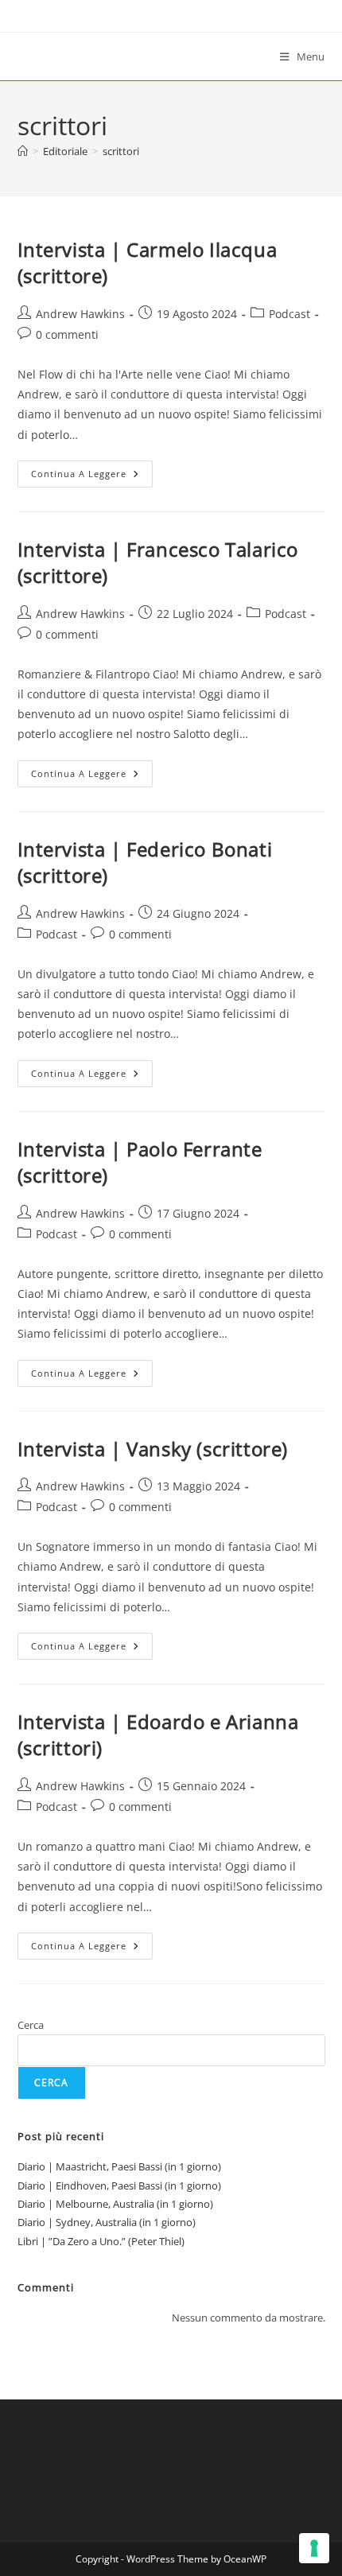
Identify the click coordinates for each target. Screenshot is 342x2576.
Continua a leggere (92, 477)
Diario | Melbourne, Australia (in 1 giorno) (115, 2204)
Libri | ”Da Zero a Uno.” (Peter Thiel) (101, 2241)
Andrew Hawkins (80, 314)
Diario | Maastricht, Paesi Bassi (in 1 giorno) (119, 2166)
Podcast (290, 314)
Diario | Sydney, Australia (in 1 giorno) (107, 2222)
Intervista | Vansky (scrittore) (153, 1449)
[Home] (23, 151)
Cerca (31, 2025)
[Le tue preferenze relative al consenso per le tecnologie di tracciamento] (314, 2548)
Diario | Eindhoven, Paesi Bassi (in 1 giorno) (119, 2186)
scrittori (121, 151)
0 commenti (67, 334)
